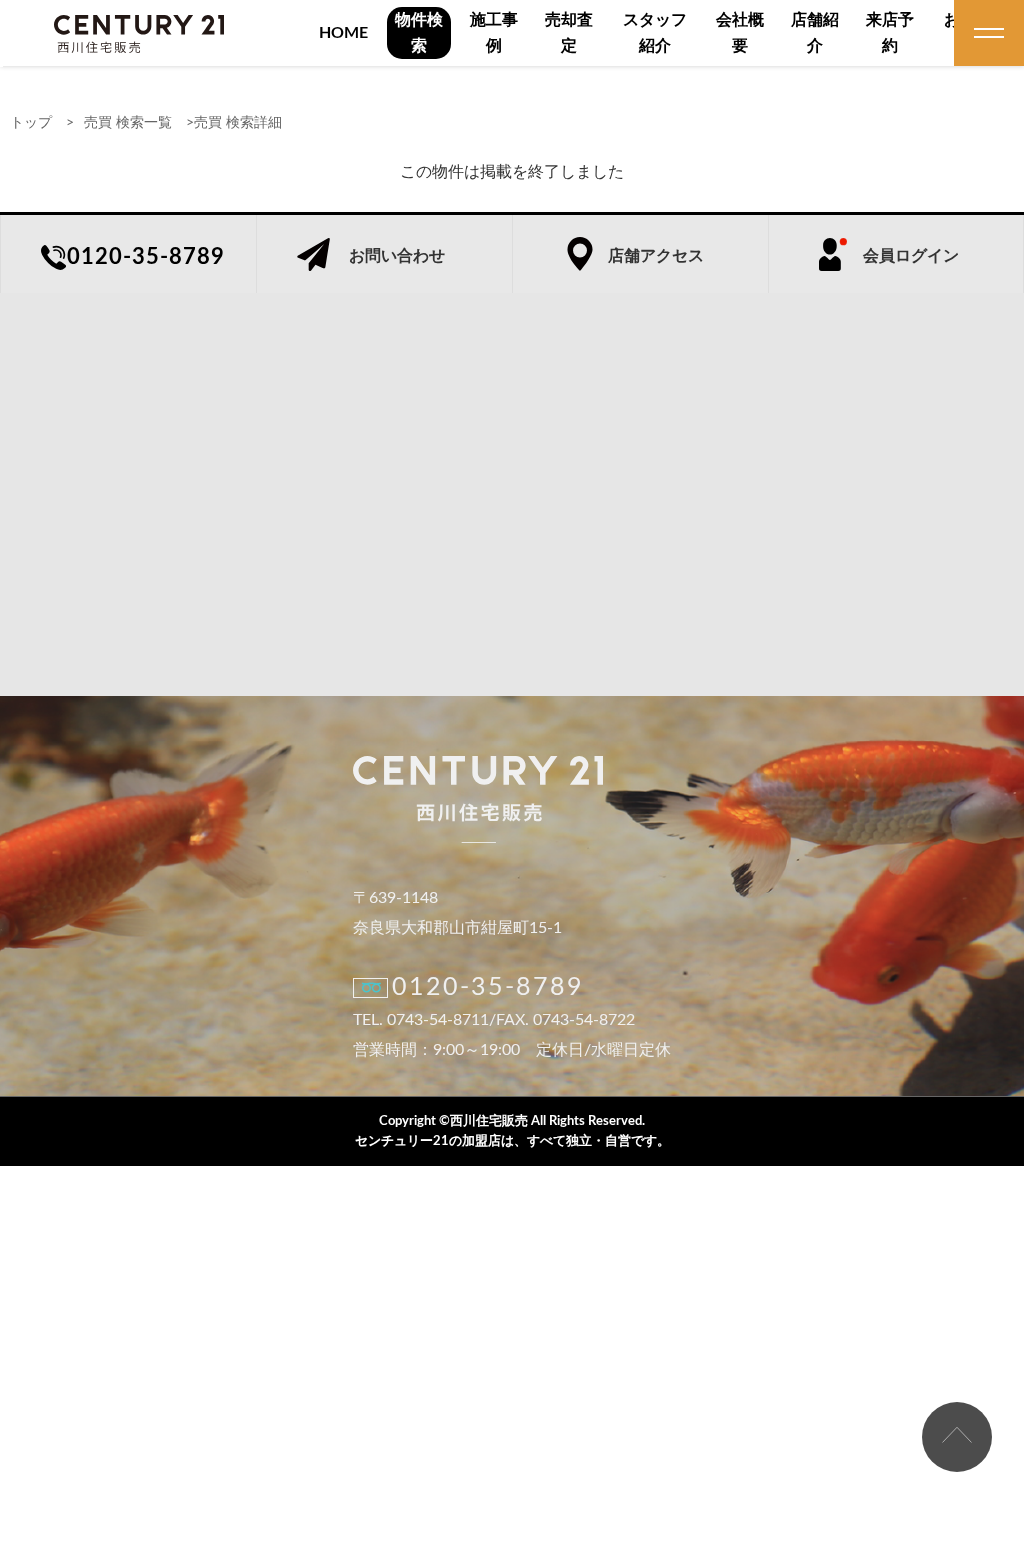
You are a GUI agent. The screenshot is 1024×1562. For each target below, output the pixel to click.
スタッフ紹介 (655, 33)
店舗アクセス (656, 256)
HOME (343, 33)
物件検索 (419, 33)
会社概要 (740, 33)
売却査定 (569, 33)
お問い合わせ (397, 256)
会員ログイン (911, 256)
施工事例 (494, 33)
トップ (31, 123)
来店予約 (890, 33)
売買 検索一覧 (128, 123)
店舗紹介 (815, 33)
